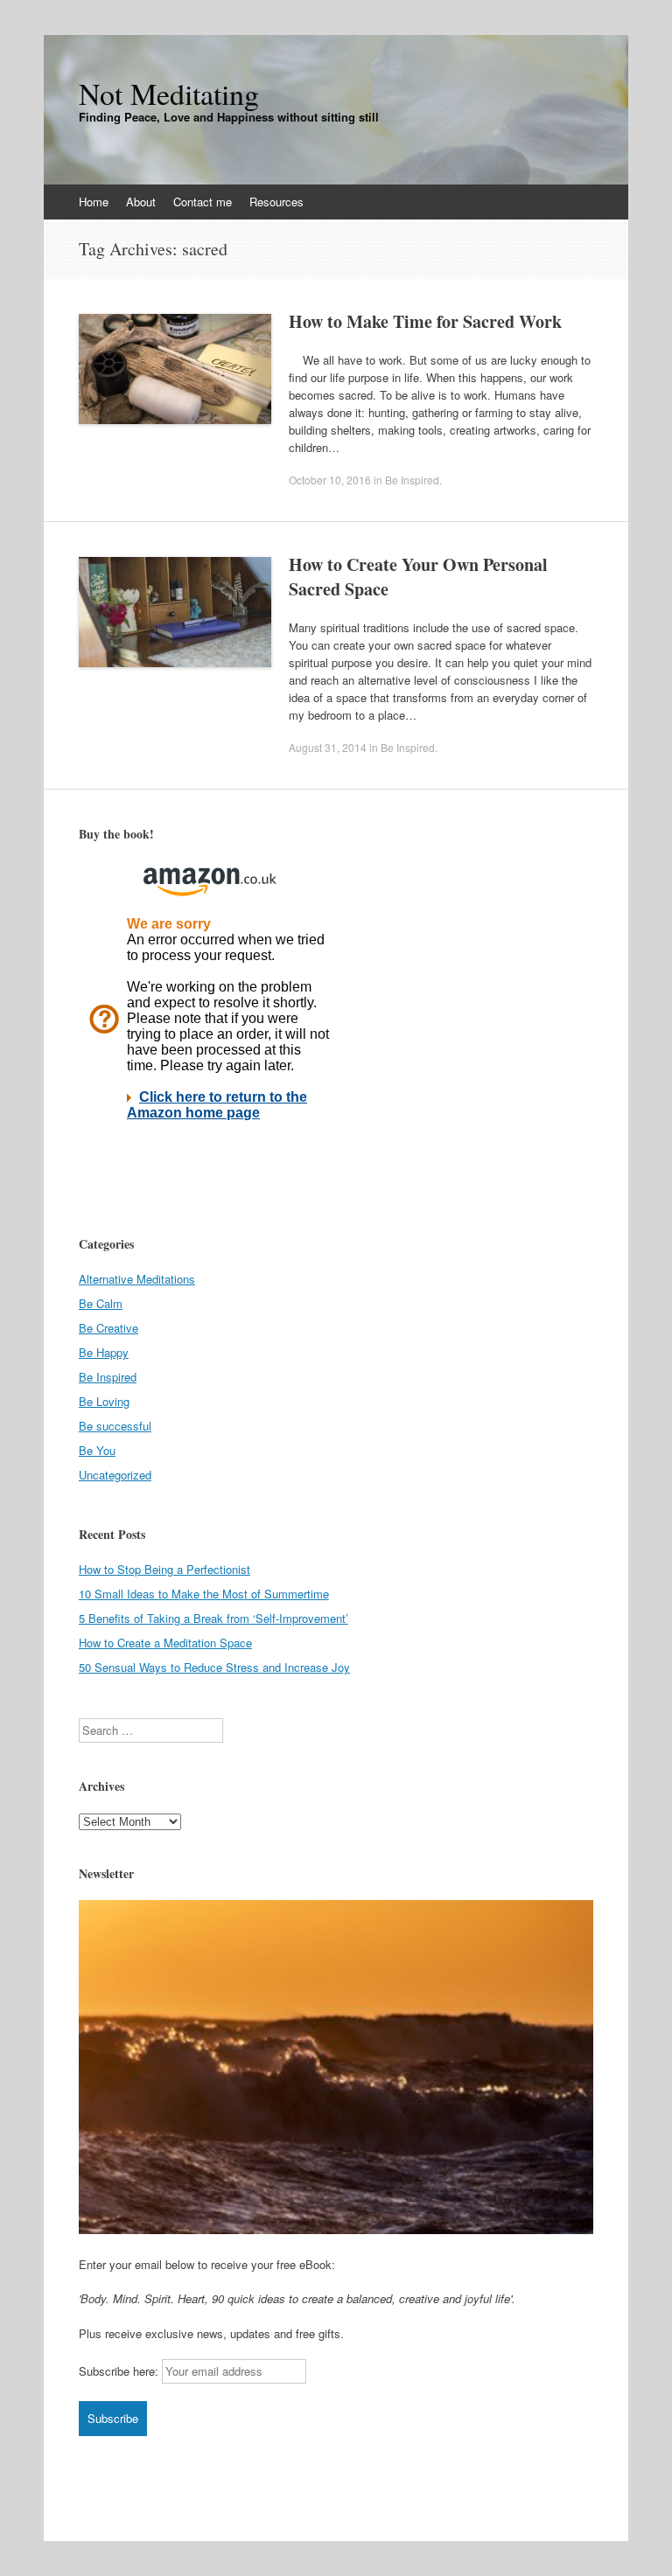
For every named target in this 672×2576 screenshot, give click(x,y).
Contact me (203, 202)
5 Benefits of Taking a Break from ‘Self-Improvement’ (213, 1618)
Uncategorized (115, 1475)
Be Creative (108, 1328)
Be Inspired (412, 480)
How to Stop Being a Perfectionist (164, 1569)
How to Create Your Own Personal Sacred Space (418, 577)
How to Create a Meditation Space (165, 1643)
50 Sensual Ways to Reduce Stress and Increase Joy (214, 1667)
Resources (276, 202)
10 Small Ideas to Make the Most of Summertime (204, 1594)
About (141, 202)
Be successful (115, 1426)
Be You (97, 1450)
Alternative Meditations (137, 1279)
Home (94, 202)
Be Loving (104, 1401)
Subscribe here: (119, 2371)
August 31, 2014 (328, 747)
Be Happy (104, 1352)
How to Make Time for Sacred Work (425, 321)
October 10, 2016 (330, 480)
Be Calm (101, 1303)
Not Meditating (169, 94)
